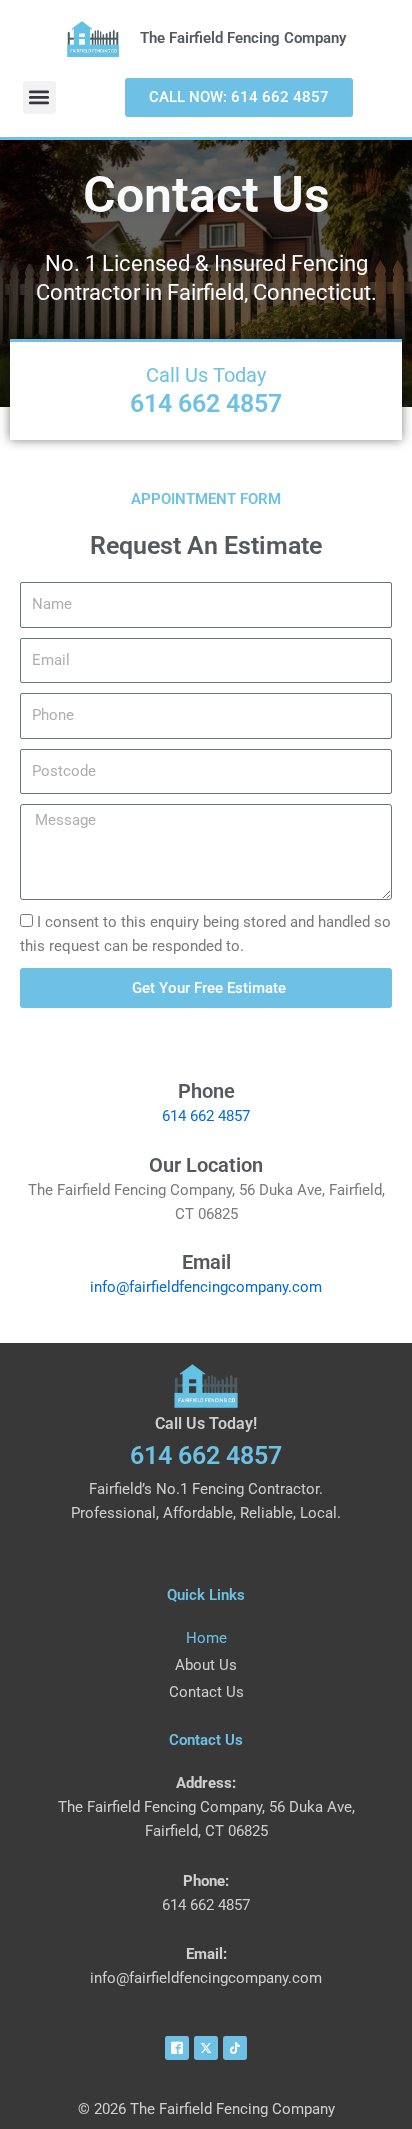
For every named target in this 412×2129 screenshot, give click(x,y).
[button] (39, 97)
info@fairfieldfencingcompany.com (206, 1287)
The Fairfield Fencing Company (243, 38)
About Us (206, 1665)
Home (206, 1638)
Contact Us (206, 1692)
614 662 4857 (206, 403)
